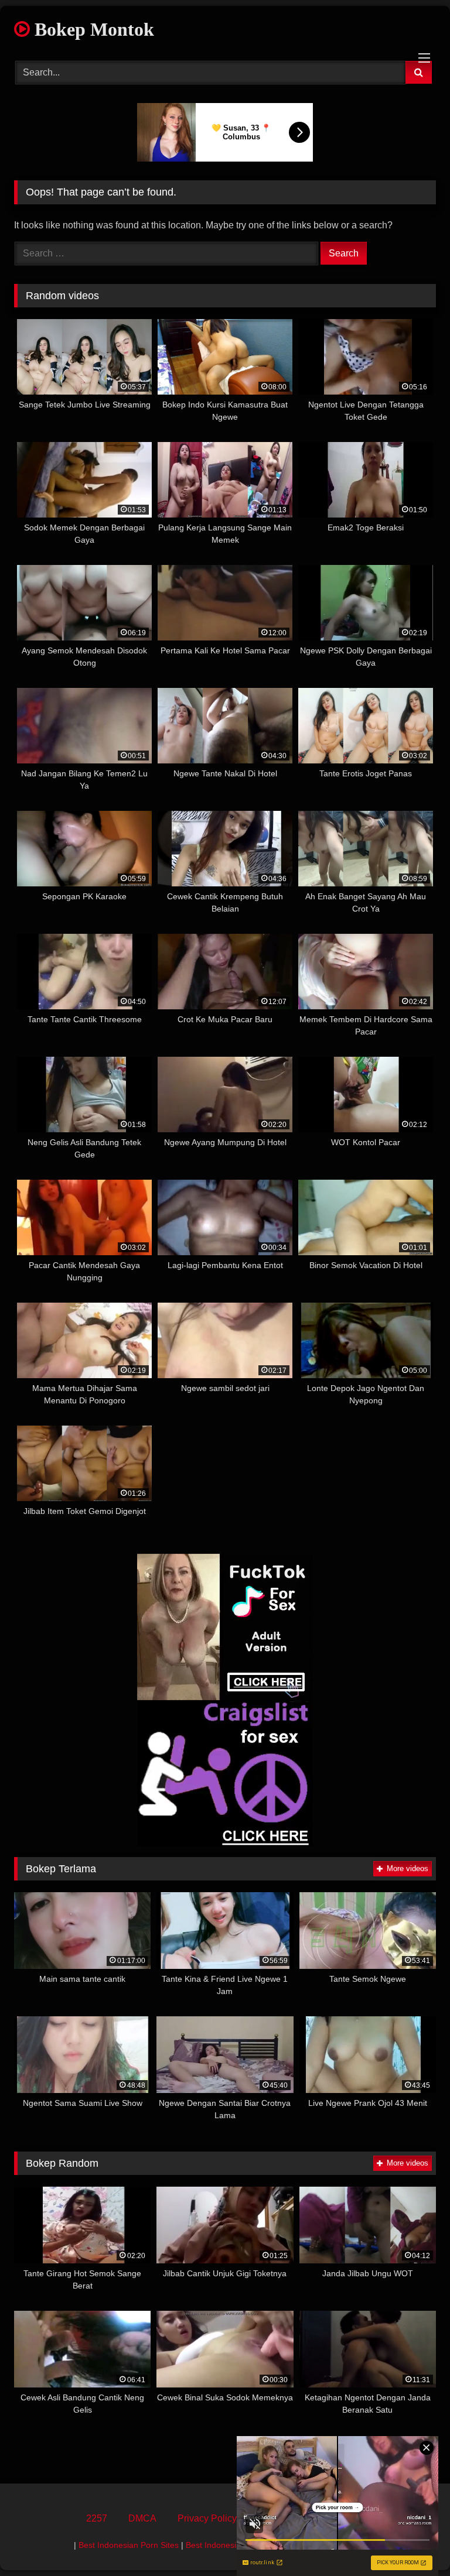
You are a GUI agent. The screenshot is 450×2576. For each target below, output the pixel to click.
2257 (97, 2518)
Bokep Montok (92, 29)
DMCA (142, 2518)
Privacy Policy (207, 2518)
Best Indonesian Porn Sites (129, 2545)
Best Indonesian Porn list (232, 2545)
